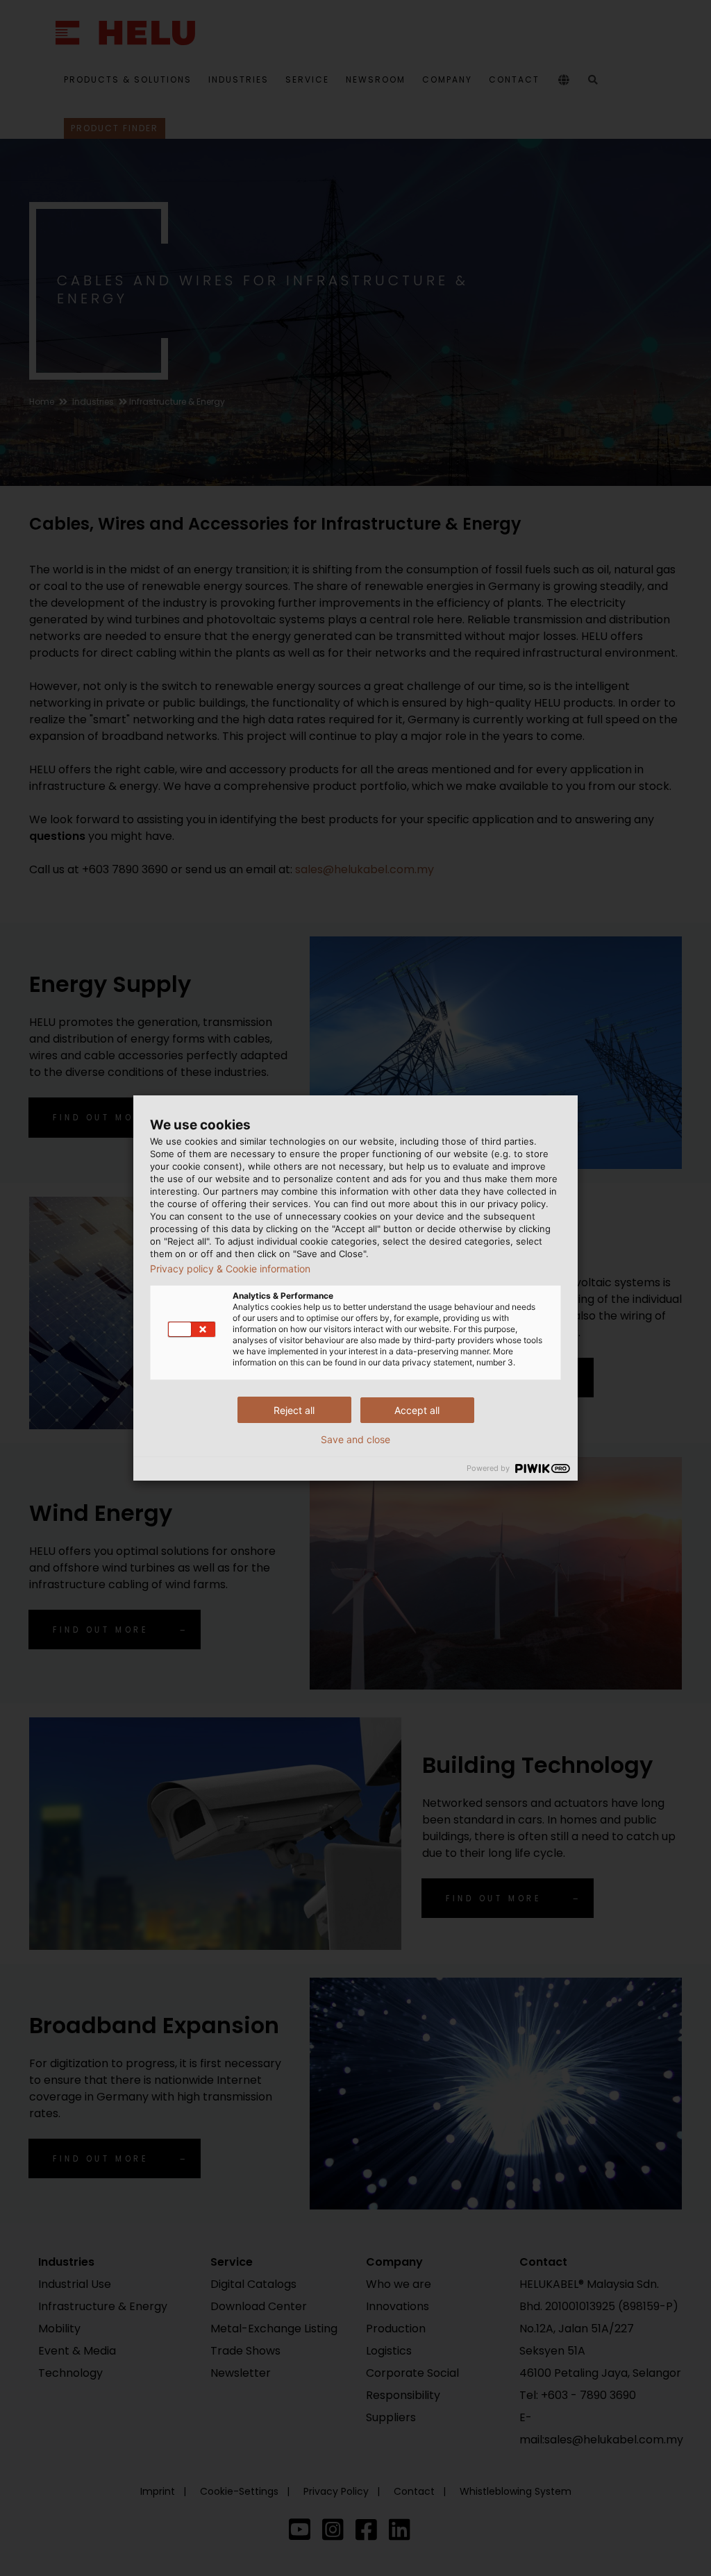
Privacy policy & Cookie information (230, 1269)
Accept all (417, 1410)
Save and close (355, 1440)
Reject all (294, 1410)
